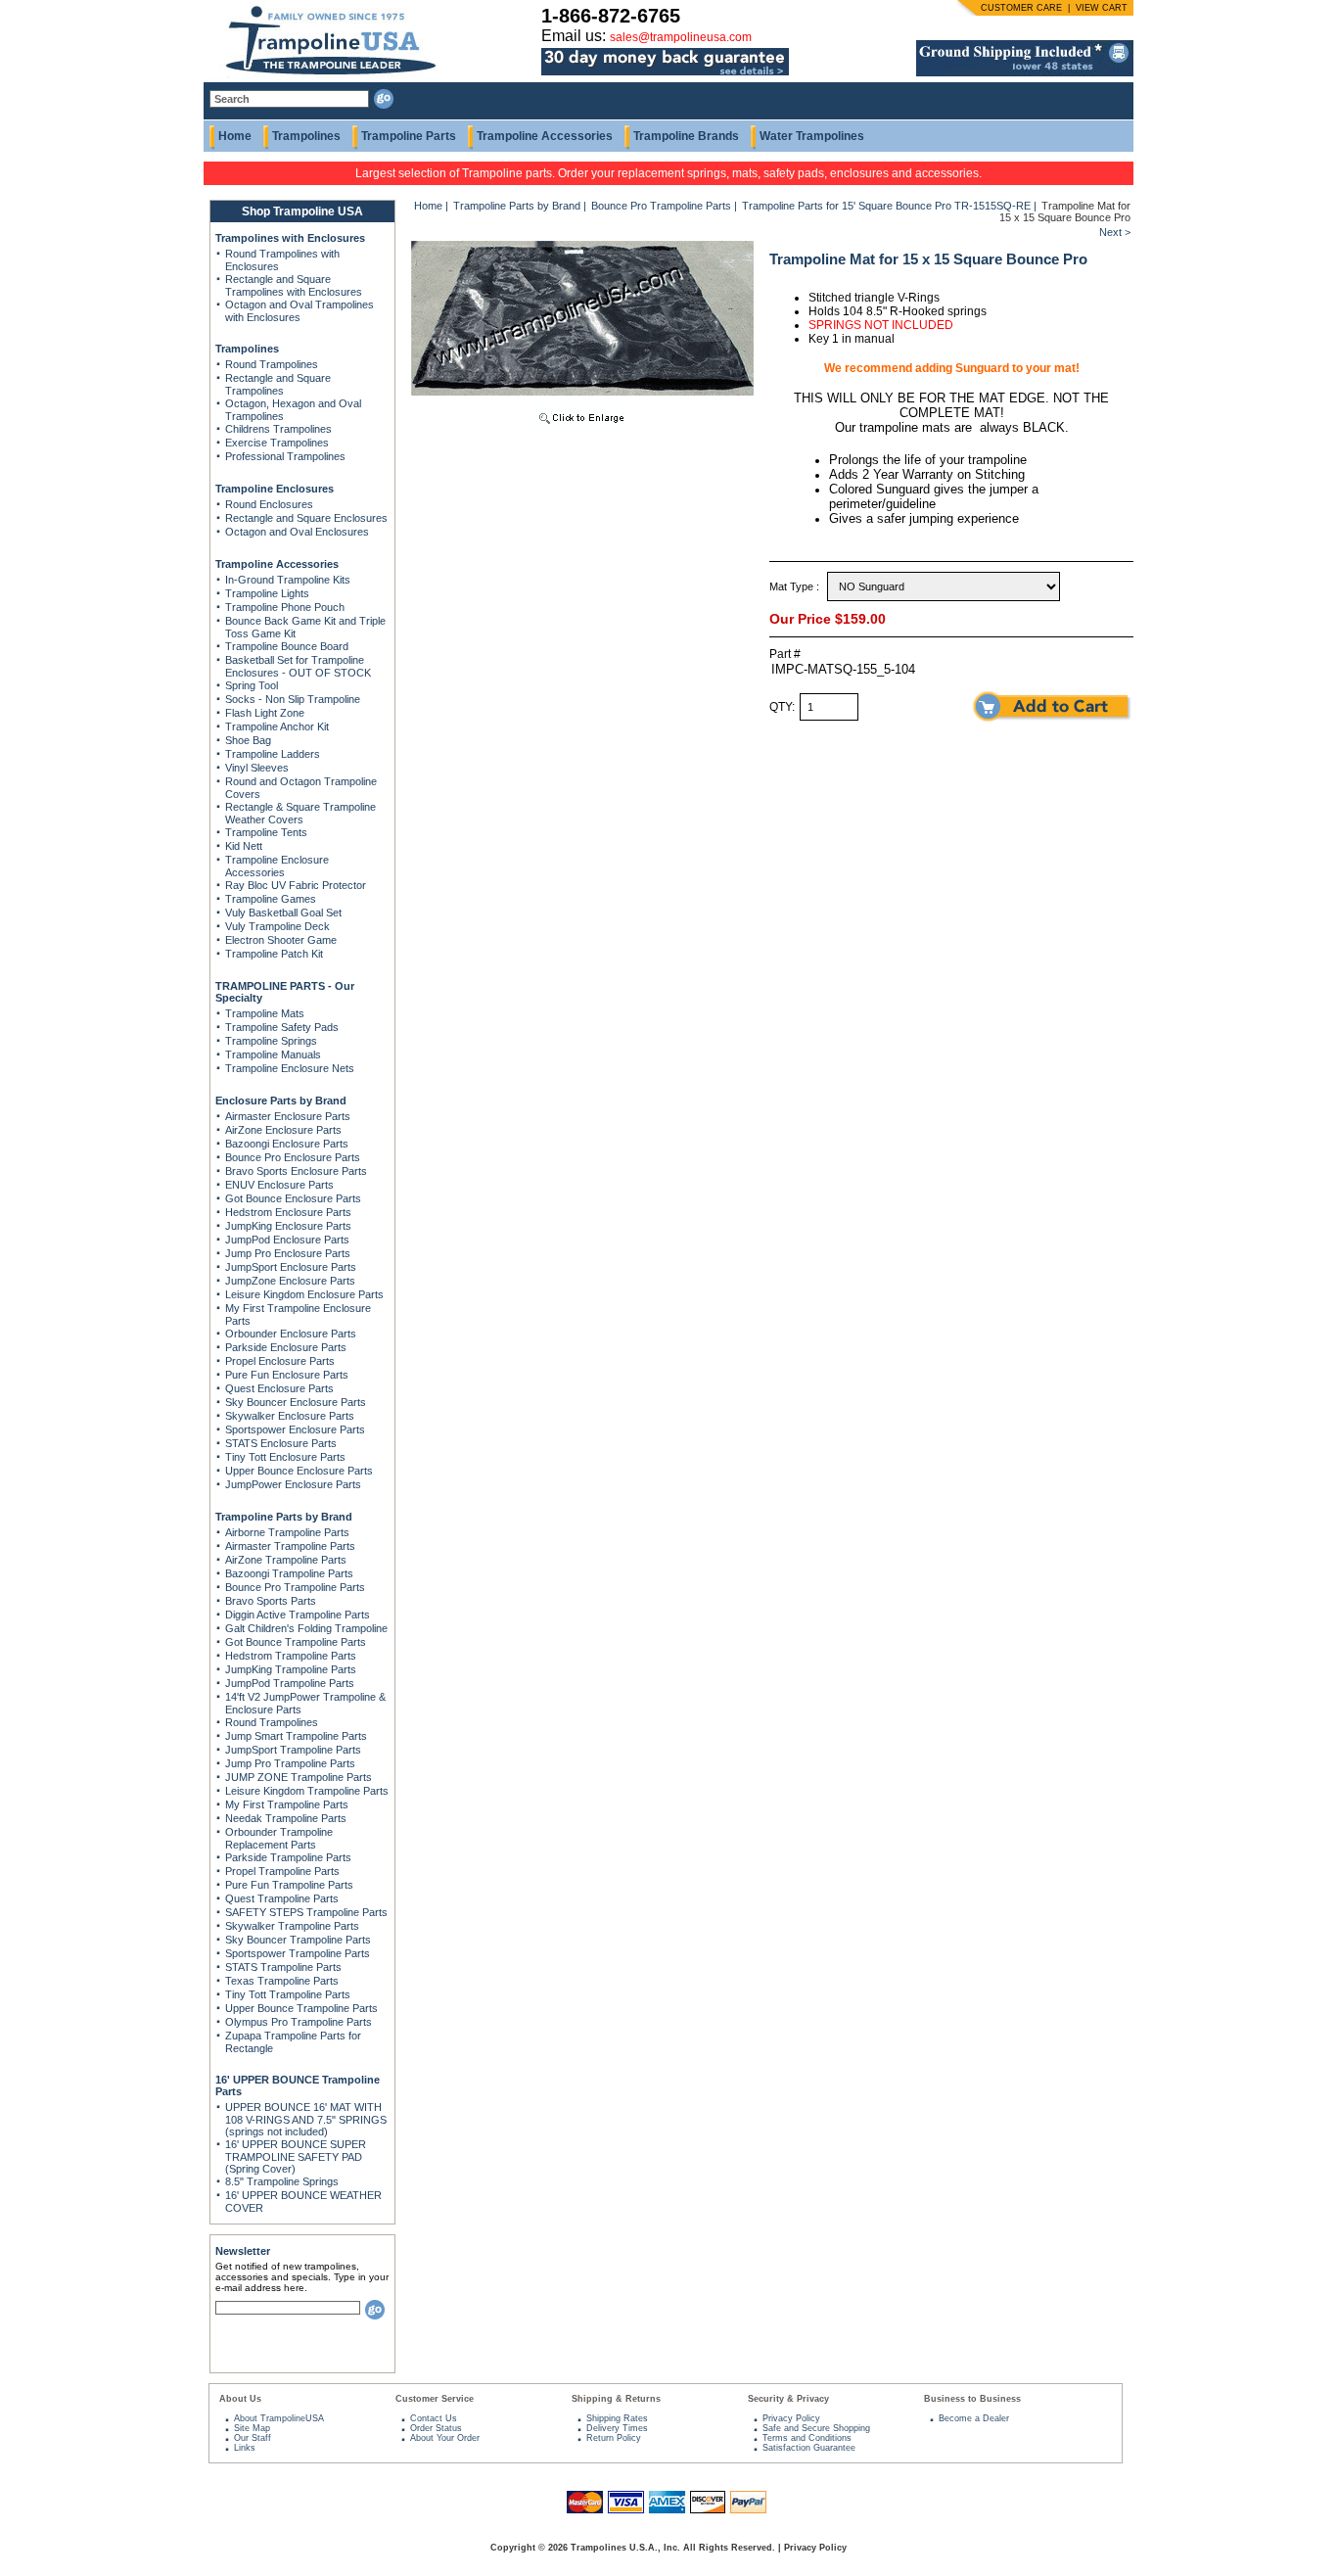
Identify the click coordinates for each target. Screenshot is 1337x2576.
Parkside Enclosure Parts (286, 1347)
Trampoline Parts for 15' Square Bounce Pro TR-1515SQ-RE (886, 206)
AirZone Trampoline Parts (286, 1560)
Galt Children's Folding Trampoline (306, 1628)
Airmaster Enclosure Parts (288, 1116)
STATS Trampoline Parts (283, 1967)
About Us (240, 2399)
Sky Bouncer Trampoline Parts (298, 1940)
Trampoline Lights (267, 593)
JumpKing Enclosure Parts (288, 1226)
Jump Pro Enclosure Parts (288, 1253)
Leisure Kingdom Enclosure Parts (304, 1294)
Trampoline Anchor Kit (277, 726)
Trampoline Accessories (545, 136)
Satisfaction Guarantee (809, 2448)
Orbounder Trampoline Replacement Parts (279, 1838)
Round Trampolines (272, 364)
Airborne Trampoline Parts (287, 1532)
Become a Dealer (974, 2418)
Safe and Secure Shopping (816, 2428)
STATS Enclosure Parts (281, 1443)
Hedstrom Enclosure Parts (288, 1212)
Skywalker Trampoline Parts (292, 1926)
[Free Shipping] (1025, 72)
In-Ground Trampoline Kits (288, 580)
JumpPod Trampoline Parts (290, 1683)
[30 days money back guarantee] (665, 76)
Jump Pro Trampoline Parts (290, 1763)
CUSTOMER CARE (1021, 8)
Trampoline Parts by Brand (284, 1517)
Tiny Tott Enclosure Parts (285, 1457)
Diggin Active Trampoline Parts (298, 1615)
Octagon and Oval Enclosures (297, 532)
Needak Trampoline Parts (286, 1818)
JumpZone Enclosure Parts (290, 1281)
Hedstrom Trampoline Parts (291, 1656)
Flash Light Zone (265, 713)
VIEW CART (1102, 8)
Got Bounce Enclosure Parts (293, 1198)
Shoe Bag (248, 740)
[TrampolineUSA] (323, 78)
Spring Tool (252, 685)
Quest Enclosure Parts (279, 1388)
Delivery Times (617, 2428)
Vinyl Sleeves (257, 768)
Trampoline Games (271, 899)
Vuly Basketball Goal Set (283, 913)
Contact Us (434, 2418)
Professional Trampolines (285, 456)
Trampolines (306, 136)
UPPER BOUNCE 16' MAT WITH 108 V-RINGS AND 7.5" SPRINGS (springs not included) (306, 2119)
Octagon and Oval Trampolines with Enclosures (300, 311)
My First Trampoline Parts (287, 1804)
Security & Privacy (788, 2399)
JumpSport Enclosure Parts (291, 1267)
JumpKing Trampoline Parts (291, 1669)
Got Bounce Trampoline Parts (296, 1642)
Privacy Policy (791, 2418)
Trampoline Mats (265, 1013)
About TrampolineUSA (279, 2418)
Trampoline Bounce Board (287, 646)
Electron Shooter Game (281, 940)
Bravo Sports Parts (271, 1601)
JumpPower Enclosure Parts (293, 1484)
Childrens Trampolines (278, 429)
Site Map (252, 2428)
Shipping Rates (617, 2418)
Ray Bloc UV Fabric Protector (296, 885)
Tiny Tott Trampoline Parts (288, 1994)
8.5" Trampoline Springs (282, 2181)
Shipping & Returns (616, 2399)
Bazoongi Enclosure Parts (287, 1144)
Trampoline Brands (686, 136)
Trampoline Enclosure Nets (290, 1068)
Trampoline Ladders (273, 754)
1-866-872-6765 (611, 16)
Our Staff (253, 2438)
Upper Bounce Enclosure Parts (299, 1471)
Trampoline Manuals (273, 1054)
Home (235, 136)
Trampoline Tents (266, 832)
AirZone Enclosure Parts (283, 1130)
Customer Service (435, 2399)
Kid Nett (244, 846)
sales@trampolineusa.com (681, 37)
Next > (1115, 232)
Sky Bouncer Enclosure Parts (296, 1402)
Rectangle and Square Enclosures (306, 518)
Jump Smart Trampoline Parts (296, 1736)
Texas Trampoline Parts (282, 1981)
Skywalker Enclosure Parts (290, 1416)
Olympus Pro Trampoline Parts (299, 2022)
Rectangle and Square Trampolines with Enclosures (294, 285)
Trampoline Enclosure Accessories (277, 866)
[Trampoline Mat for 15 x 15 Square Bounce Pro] (582, 426)
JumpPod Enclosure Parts (287, 1240)
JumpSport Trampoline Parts (293, 1750)
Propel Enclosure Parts (280, 1361)
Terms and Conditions (807, 2438)
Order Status (436, 2428)
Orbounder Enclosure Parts (291, 1334)
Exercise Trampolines (277, 443)
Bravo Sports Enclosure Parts (296, 1171)
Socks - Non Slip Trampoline (293, 699)
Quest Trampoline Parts (282, 1898)
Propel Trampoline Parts (282, 1871)
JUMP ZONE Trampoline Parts (299, 1777)
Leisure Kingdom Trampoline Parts (307, 1791)
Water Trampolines (812, 136)
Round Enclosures (269, 504)
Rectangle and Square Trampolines (278, 384)
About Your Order (445, 2438)
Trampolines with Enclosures (290, 238)
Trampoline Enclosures (275, 489)
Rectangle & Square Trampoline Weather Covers (300, 813)
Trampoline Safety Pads (282, 1027)
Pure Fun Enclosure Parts (287, 1375)
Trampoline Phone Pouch (285, 607)
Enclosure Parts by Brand (281, 1101)
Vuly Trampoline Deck (277, 926)
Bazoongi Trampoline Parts (289, 1573)
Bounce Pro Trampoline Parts (295, 1587)
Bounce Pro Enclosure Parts (293, 1157)
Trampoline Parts (409, 136)
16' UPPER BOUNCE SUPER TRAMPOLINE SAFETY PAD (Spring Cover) (296, 2156)
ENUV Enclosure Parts (279, 1185)
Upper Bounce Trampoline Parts (301, 2008)
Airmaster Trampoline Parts (290, 1546)
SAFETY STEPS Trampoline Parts (306, 1912)
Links (245, 2448)
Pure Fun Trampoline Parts (289, 1885)
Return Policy (614, 2438)
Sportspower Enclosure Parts (295, 1429)
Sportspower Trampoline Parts (298, 1953)
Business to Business (972, 2399)
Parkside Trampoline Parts (288, 1857)
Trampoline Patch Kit (274, 954)
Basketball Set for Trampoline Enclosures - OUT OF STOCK (298, 666)
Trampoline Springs (271, 1041)
